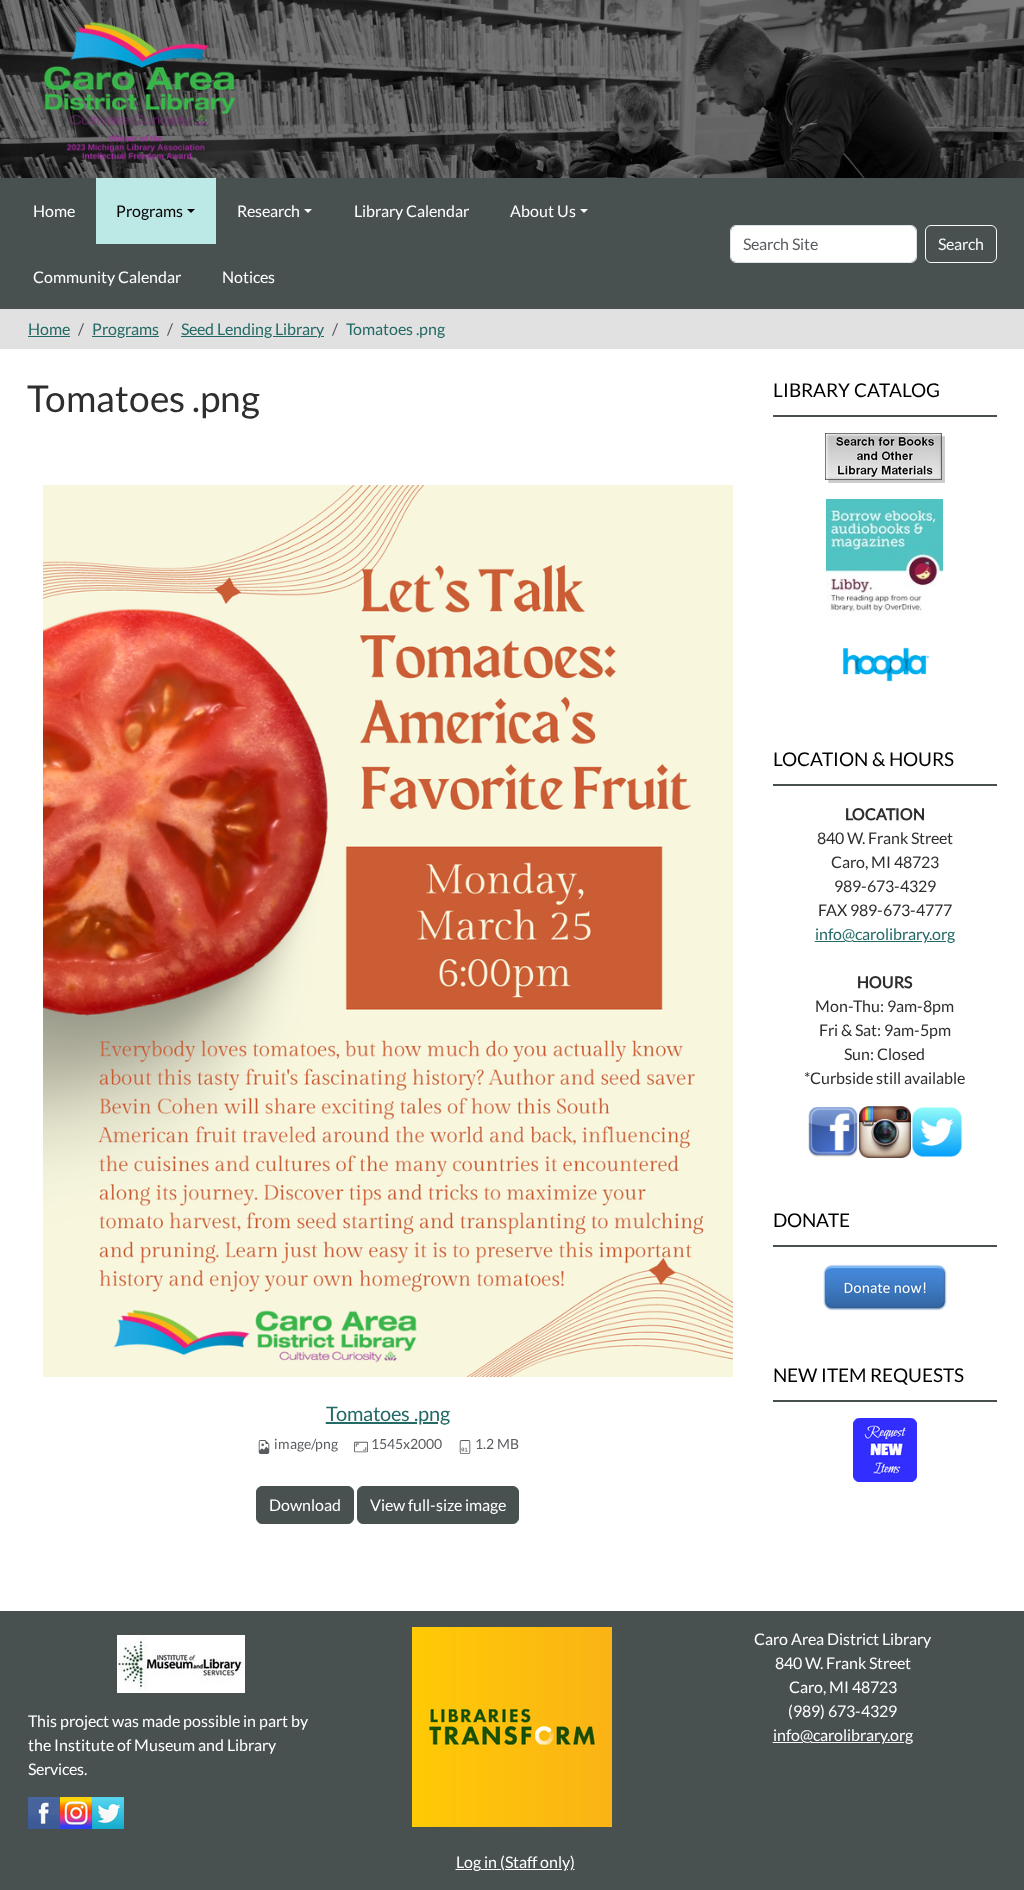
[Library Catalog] (885, 455)
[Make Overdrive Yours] (884, 555)
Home (54, 210)
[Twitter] (108, 1810)
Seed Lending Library (252, 328)
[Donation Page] (885, 1288)
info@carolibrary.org (885, 933)
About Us (543, 210)
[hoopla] (884, 662)
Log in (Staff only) (515, 1861)
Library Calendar (411, 210)
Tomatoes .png (388, 1413)
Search (961, 243)
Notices (248, 276)
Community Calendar (107, 276)
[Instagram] (76, 1810)
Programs (149, 210)
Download (305, 1504)
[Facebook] (833, 1129)
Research (268, 210)
